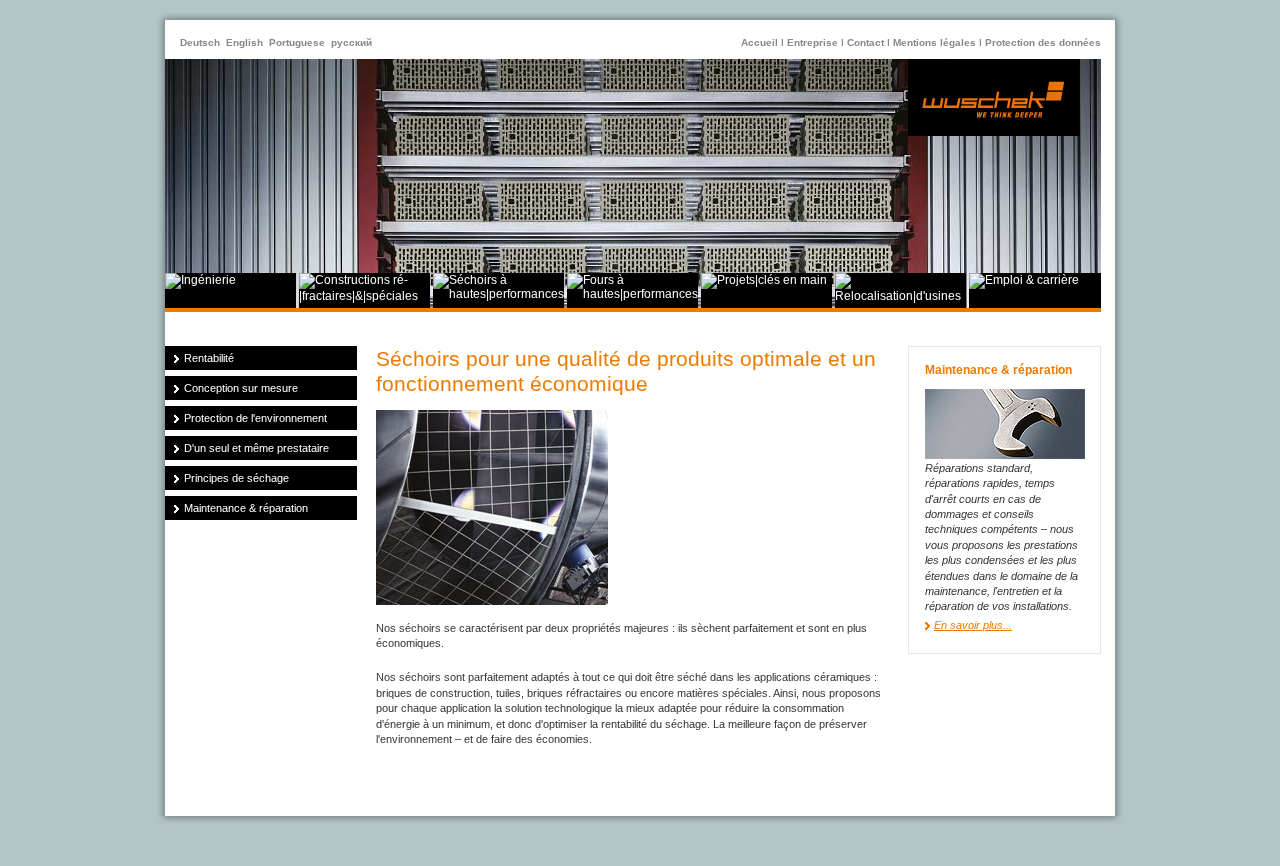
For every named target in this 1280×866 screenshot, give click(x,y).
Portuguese (297, 42)
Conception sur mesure (241, 388)
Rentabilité (209, 358)
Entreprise (812, 42)
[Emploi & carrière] (1024, 280)
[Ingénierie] (200, 280)
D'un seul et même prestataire (256, 448)
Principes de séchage (236, 478)
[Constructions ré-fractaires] (364, 296)
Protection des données (1043, 42)
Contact (865, 42)
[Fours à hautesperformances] (632, 294)
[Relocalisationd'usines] (900, 296)
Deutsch (200, 42)
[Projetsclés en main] (764, 280)
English (244, 42)
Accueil (759, 42)
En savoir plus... (973, 625)
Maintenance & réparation (246, 508)
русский (351, 42)
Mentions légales (934, 42)
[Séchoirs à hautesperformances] (498, 294)
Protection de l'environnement (255, 418)
